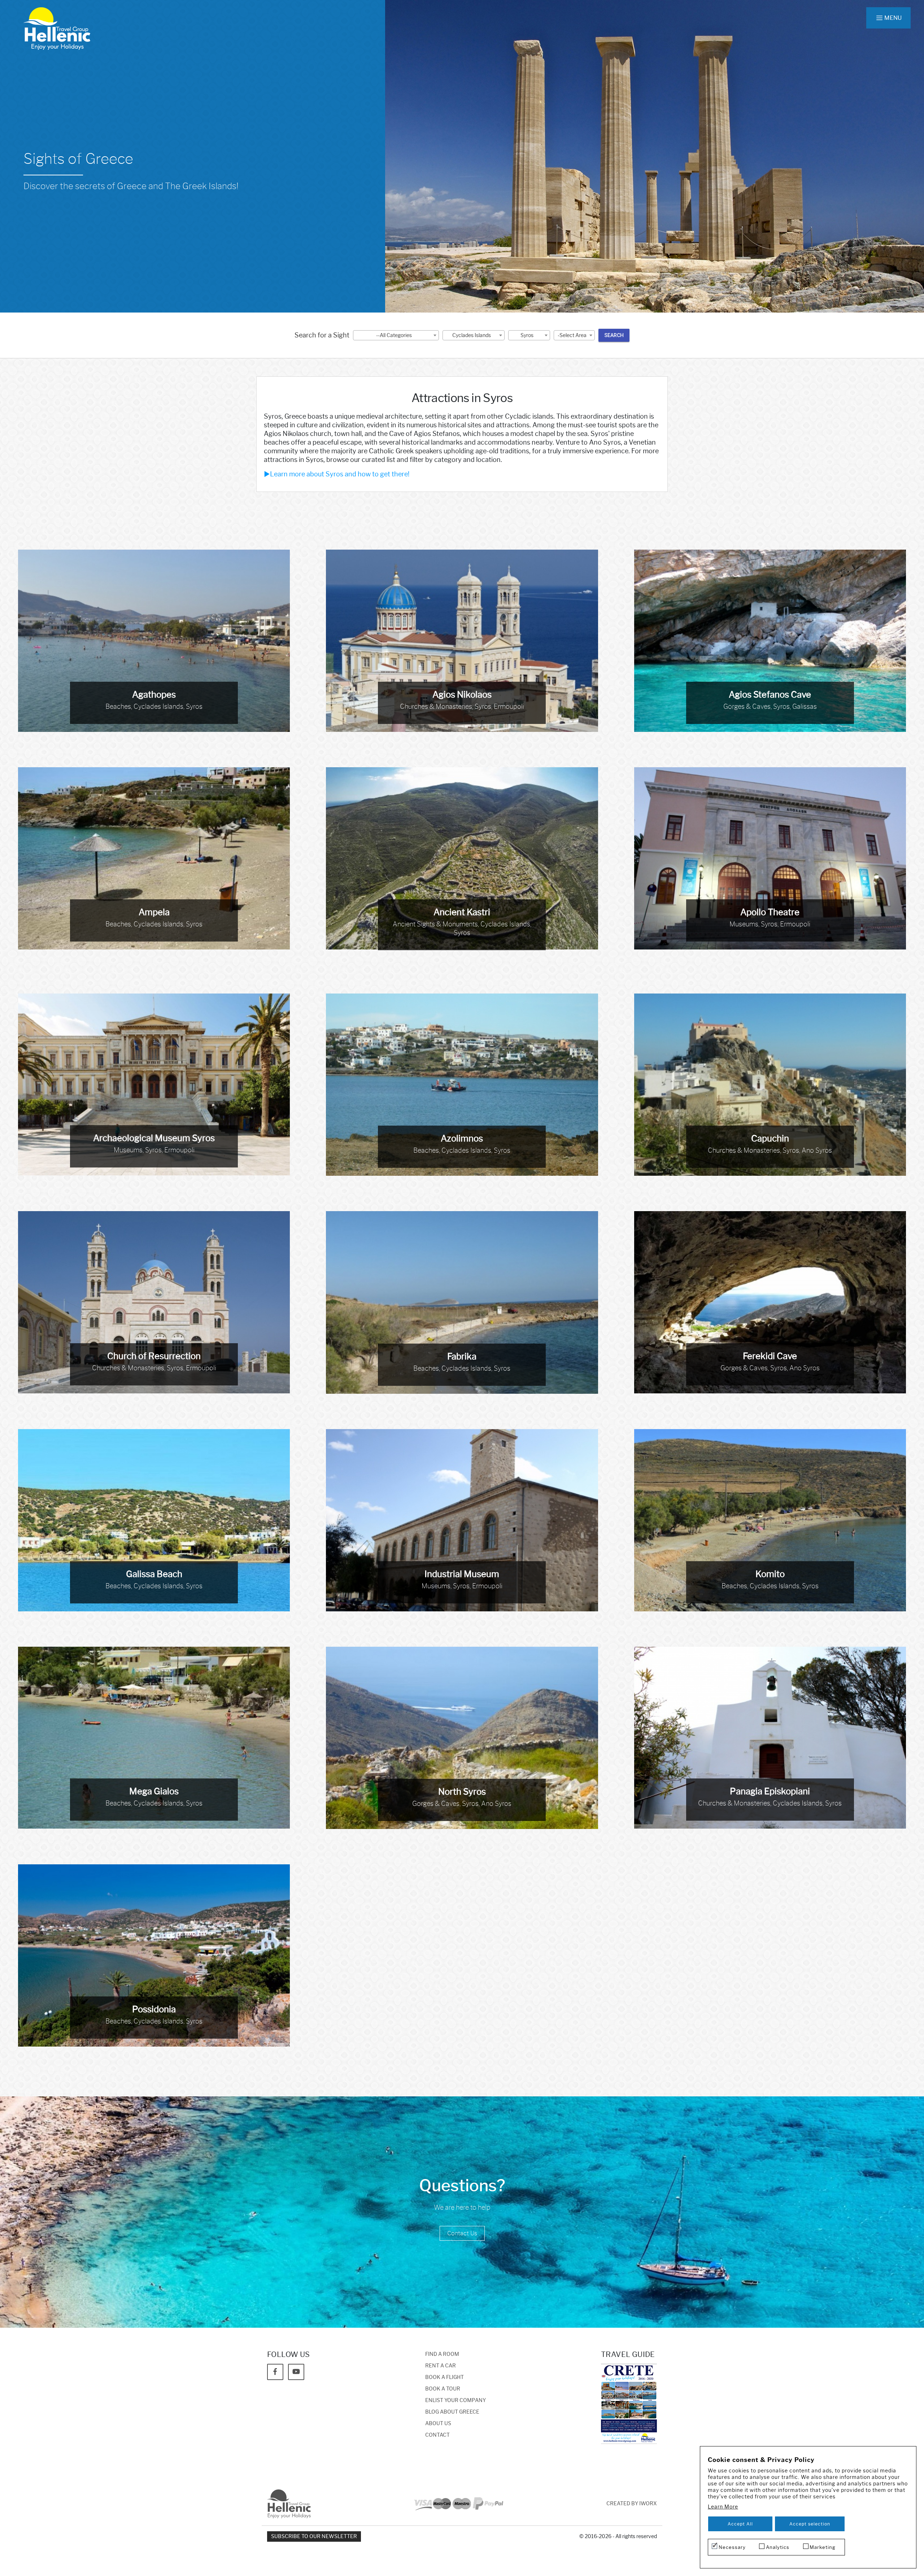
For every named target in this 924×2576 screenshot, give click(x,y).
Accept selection (810, 2524)
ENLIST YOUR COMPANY (456, 2400)
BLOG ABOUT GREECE (452, 2412)
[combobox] (396, 335)
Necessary (732, 2547)
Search (614, 335)
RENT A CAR (441, 2366)
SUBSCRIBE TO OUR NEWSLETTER (314, 2536)
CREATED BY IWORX (632, 2504)
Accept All (740, 2524)
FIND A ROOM (442, 2354)
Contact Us (462, 2233)
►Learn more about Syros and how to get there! (337, 474)
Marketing (823, 2547)
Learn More (723, 2507)
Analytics (778, 2547)
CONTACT (437, 2435)
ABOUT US (438, 2424)
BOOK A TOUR (443, 2389)
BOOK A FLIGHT (444, 2377)
